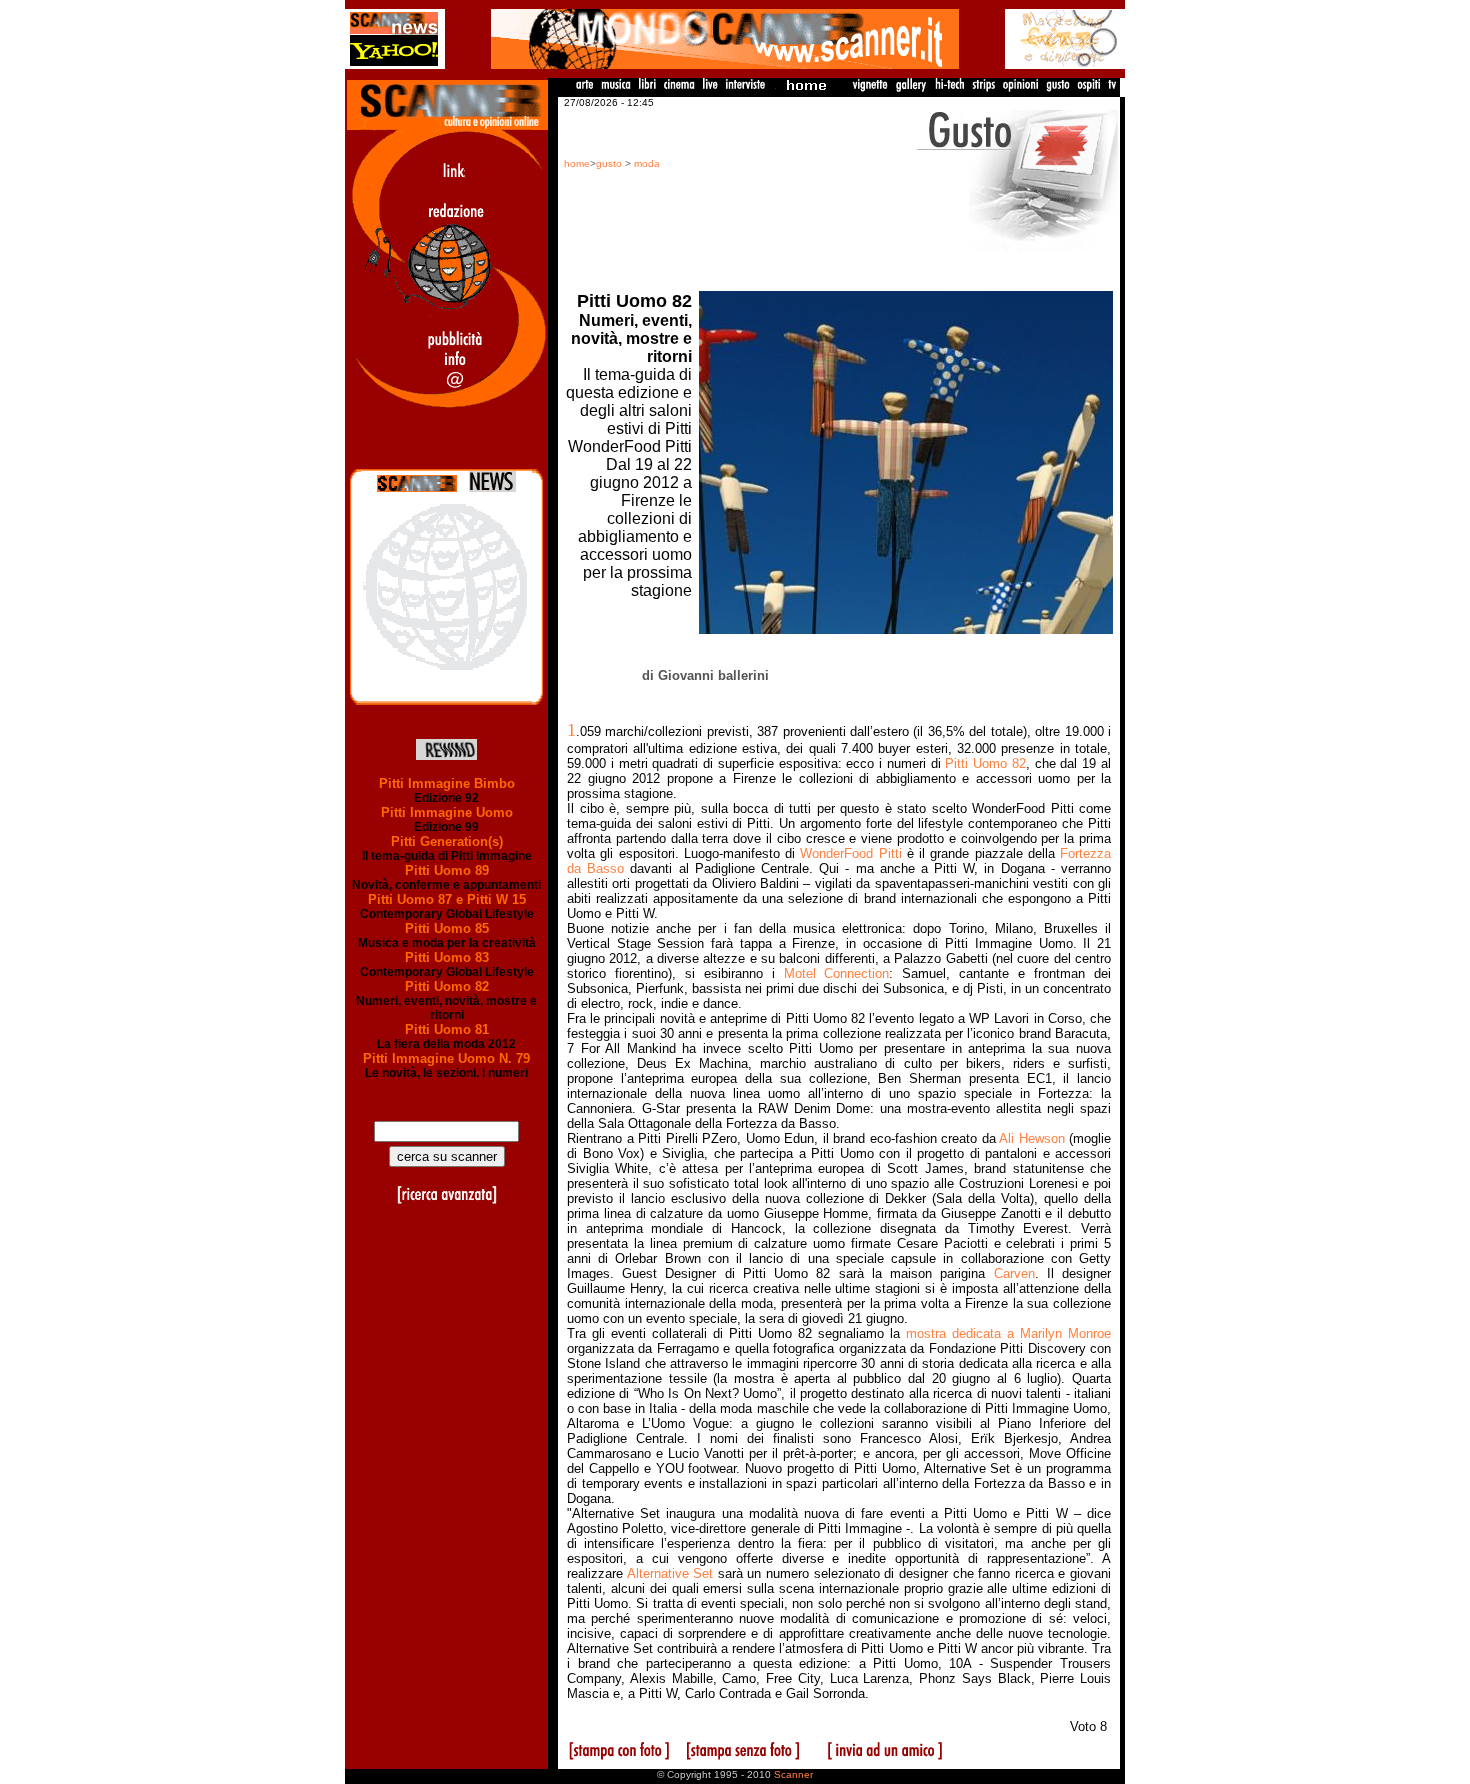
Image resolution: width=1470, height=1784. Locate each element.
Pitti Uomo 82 (447, 986)
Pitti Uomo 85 (447, 928)
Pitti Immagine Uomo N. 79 (446, 1058)
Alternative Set (670, 1573)
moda (647, 163)
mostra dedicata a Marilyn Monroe (1008, 1333)
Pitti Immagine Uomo (447, 812)
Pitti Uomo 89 (447, 870)
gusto (609, 163)
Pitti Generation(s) (447, 841)
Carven (1014, 1273)
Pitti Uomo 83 (447, 957)
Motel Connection (837, 973)
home (577, 163)
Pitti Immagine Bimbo (447, 783)
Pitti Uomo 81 (447, 1029)
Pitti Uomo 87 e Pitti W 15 (447, 899)
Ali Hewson (1032, 1138)
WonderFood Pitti (850, 853)
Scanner (793, 1774)
